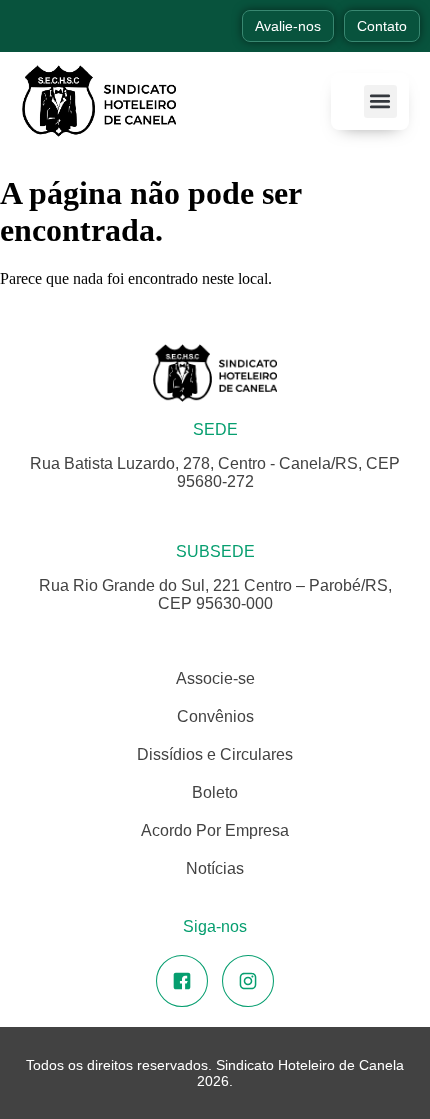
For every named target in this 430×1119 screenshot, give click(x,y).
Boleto (215, 792)
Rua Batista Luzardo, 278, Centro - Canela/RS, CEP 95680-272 (215, 472)
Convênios (215, 716)
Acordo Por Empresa (215, 830)
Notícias (215, 868)
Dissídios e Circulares (215, 754)
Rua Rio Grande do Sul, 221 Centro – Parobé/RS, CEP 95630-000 (215, 594)
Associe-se (215, 678)
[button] (380, 101)
